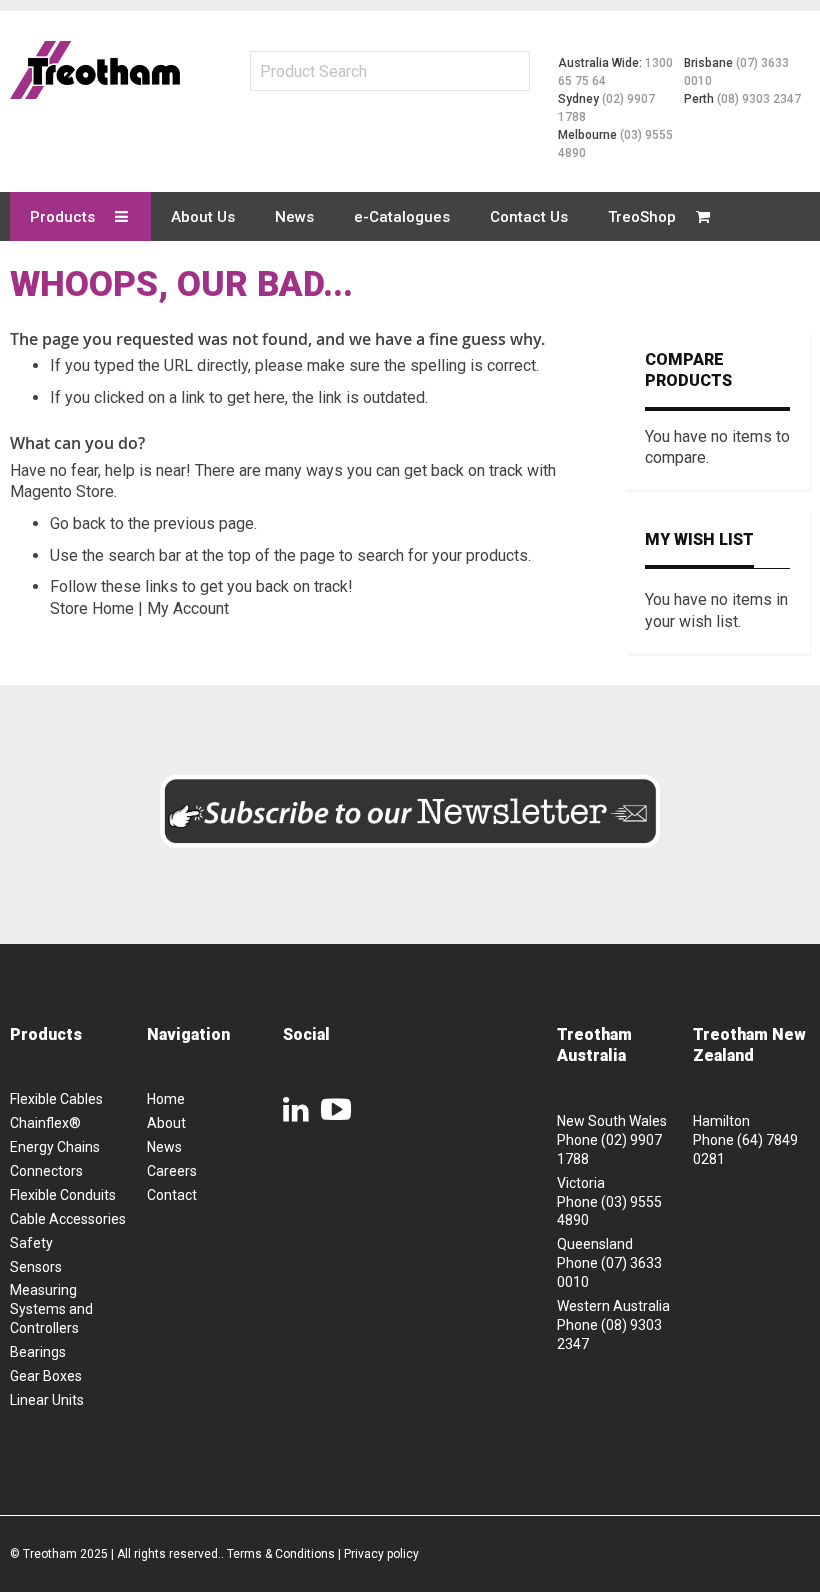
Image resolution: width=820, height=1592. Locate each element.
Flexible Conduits (63, 1195)
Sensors (36, 1267)
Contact (172, 1195)
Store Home (92, 608)
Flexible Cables (56, 1099)
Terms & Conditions (281, 1554)
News (164, 1147)
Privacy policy (381, 1554)
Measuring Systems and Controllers (51, 1309)
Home (166, 1099)
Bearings (38, 1352)
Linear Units (47, 1400)
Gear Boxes (46, 1376)
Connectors (46, 1171)
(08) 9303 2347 (759, 99)
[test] (95, 70)
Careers (172, 1171)
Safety (31, 1243)
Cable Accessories (68, 1219)
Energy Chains (55, 1147)
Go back (78, 523)
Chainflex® (45, 1123)
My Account (188, 608)
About (166, 1123)
